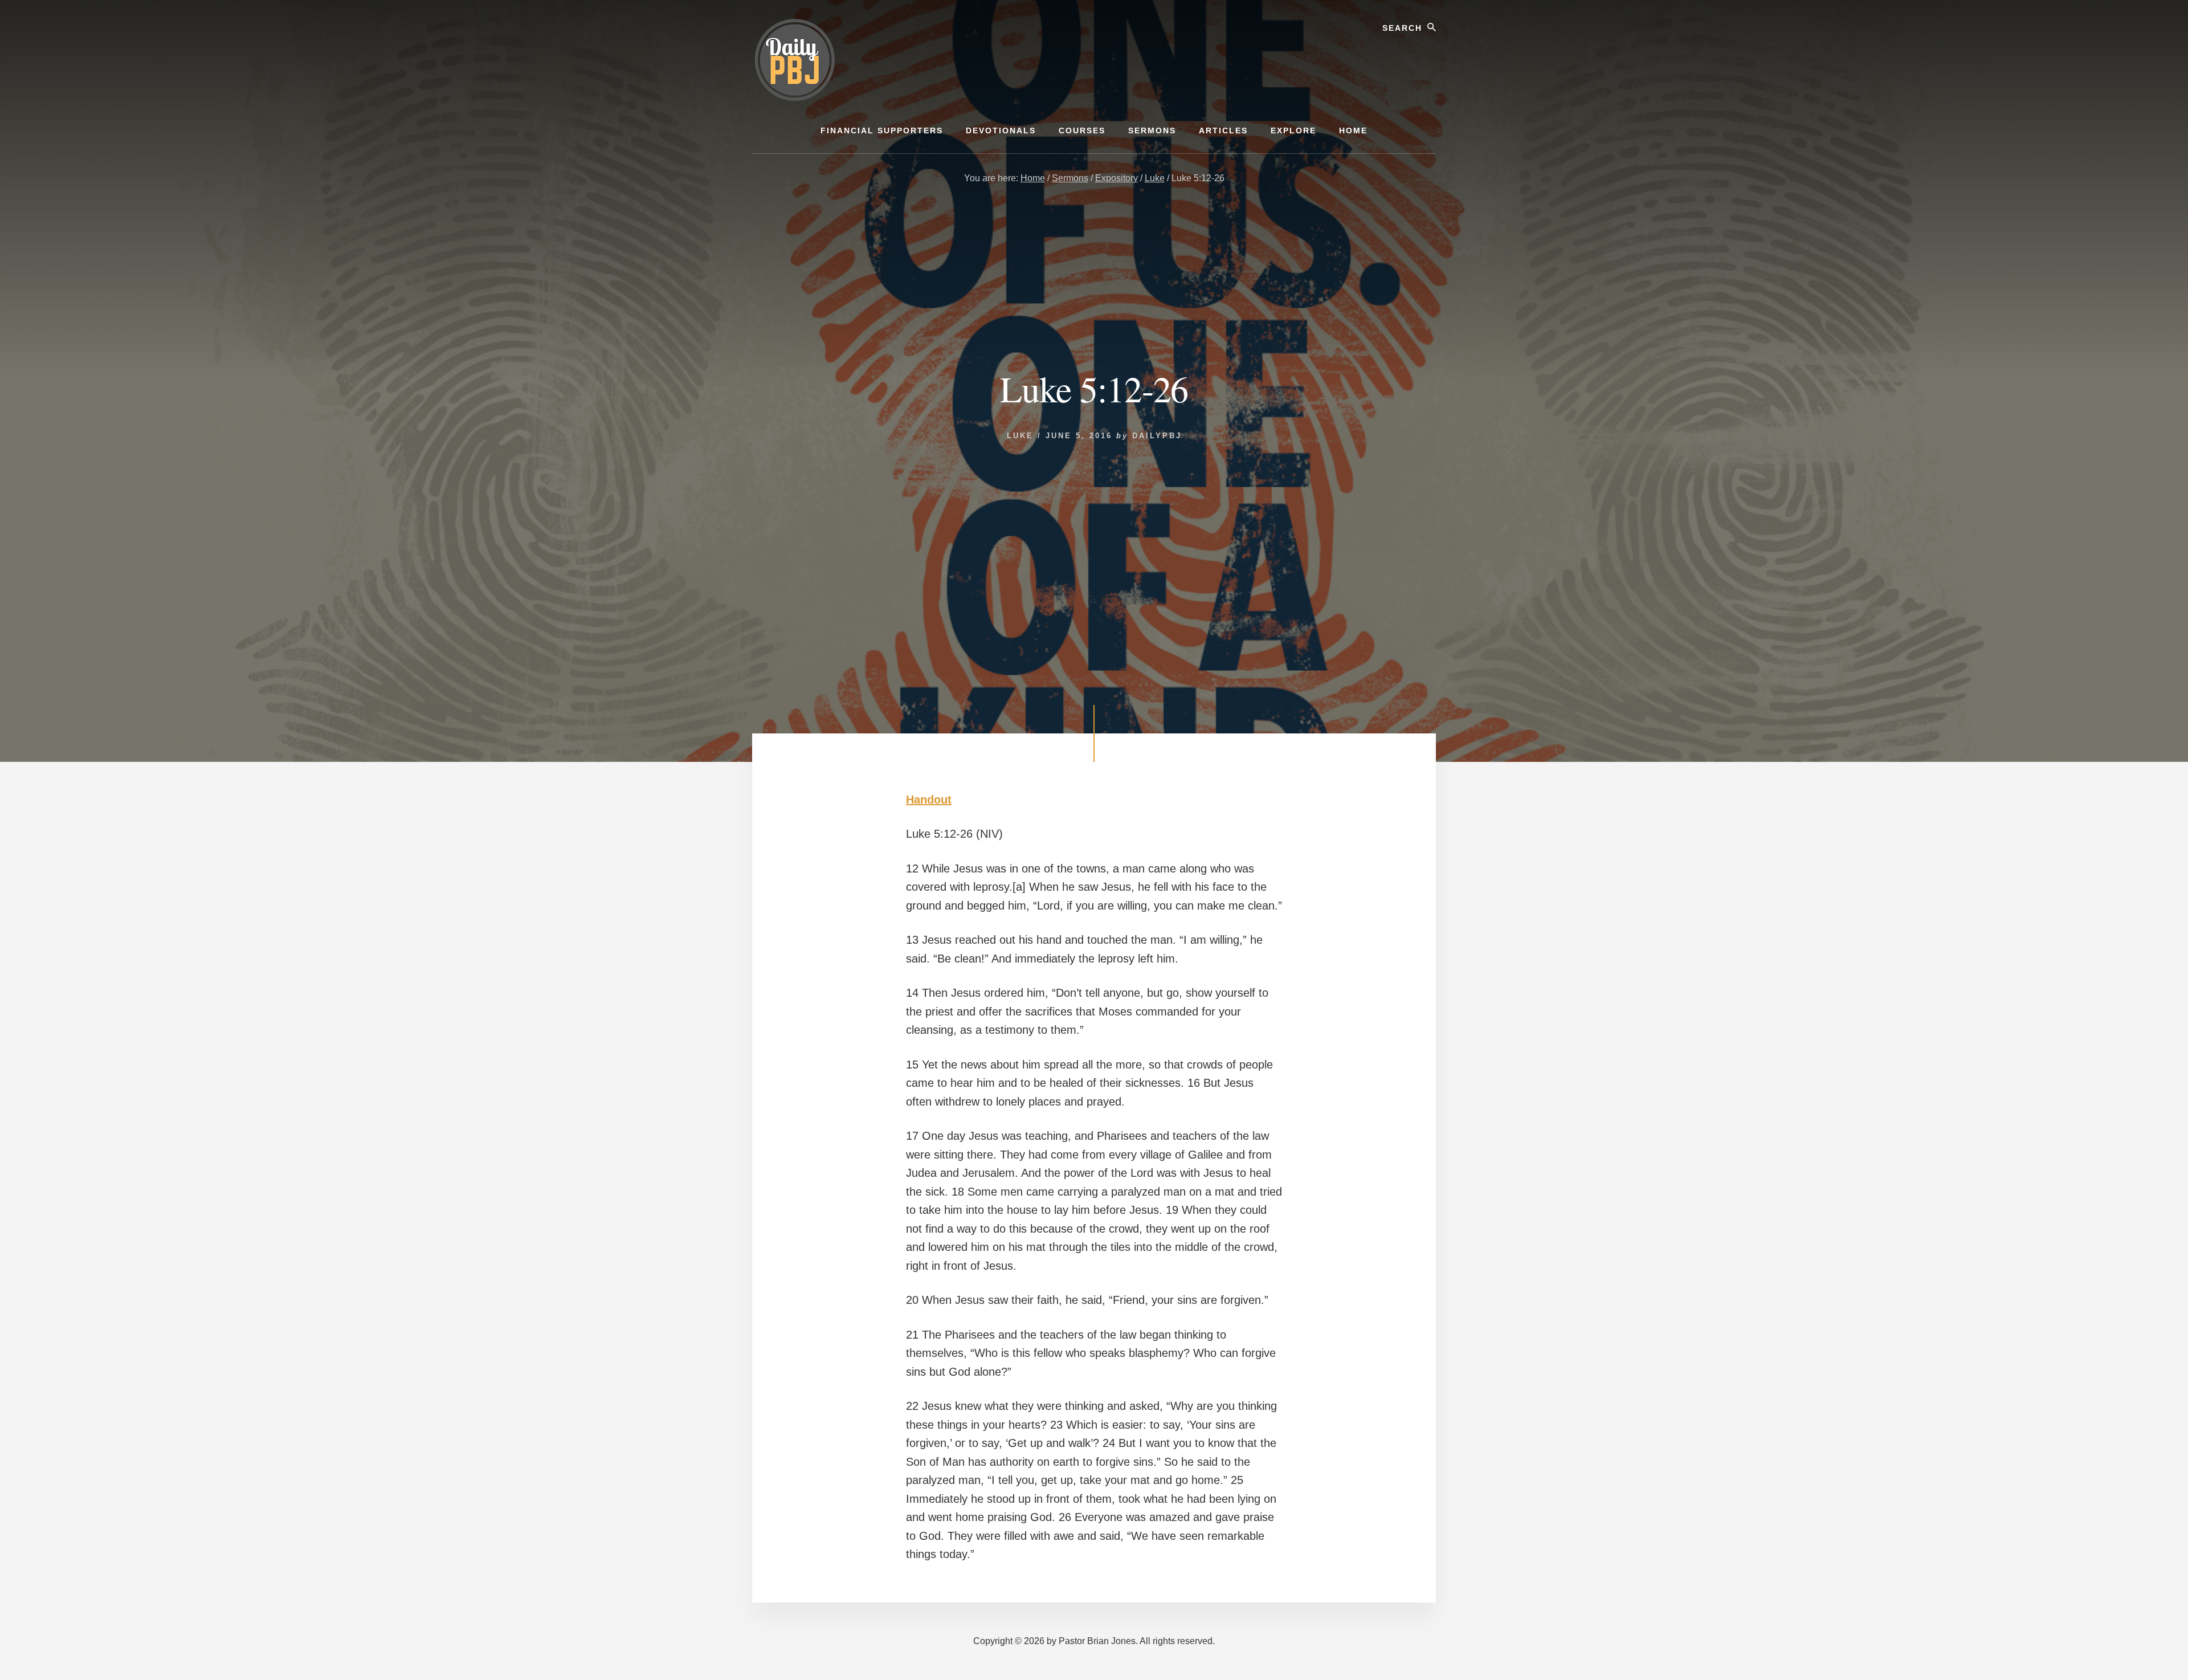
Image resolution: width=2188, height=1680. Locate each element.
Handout (929, 800)
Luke (1020, 436)
